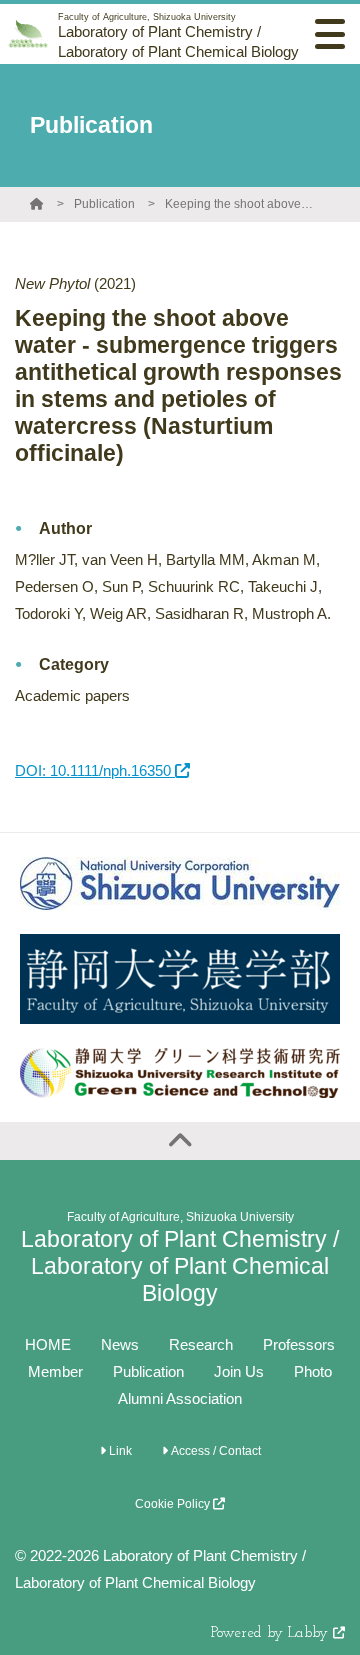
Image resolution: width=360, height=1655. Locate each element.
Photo (313, 1371)
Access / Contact (214, 1451)
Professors (299, 1344)
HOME (48, 1344)
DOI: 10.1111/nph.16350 (95, 770)
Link (119, 1451)
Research (201, 1344)
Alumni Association (180, 1398)
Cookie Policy (174, 1504)
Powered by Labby (272, 1633)
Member (55, 1371)
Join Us (239, 1371)
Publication (104, 204)
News (120, 1344)
